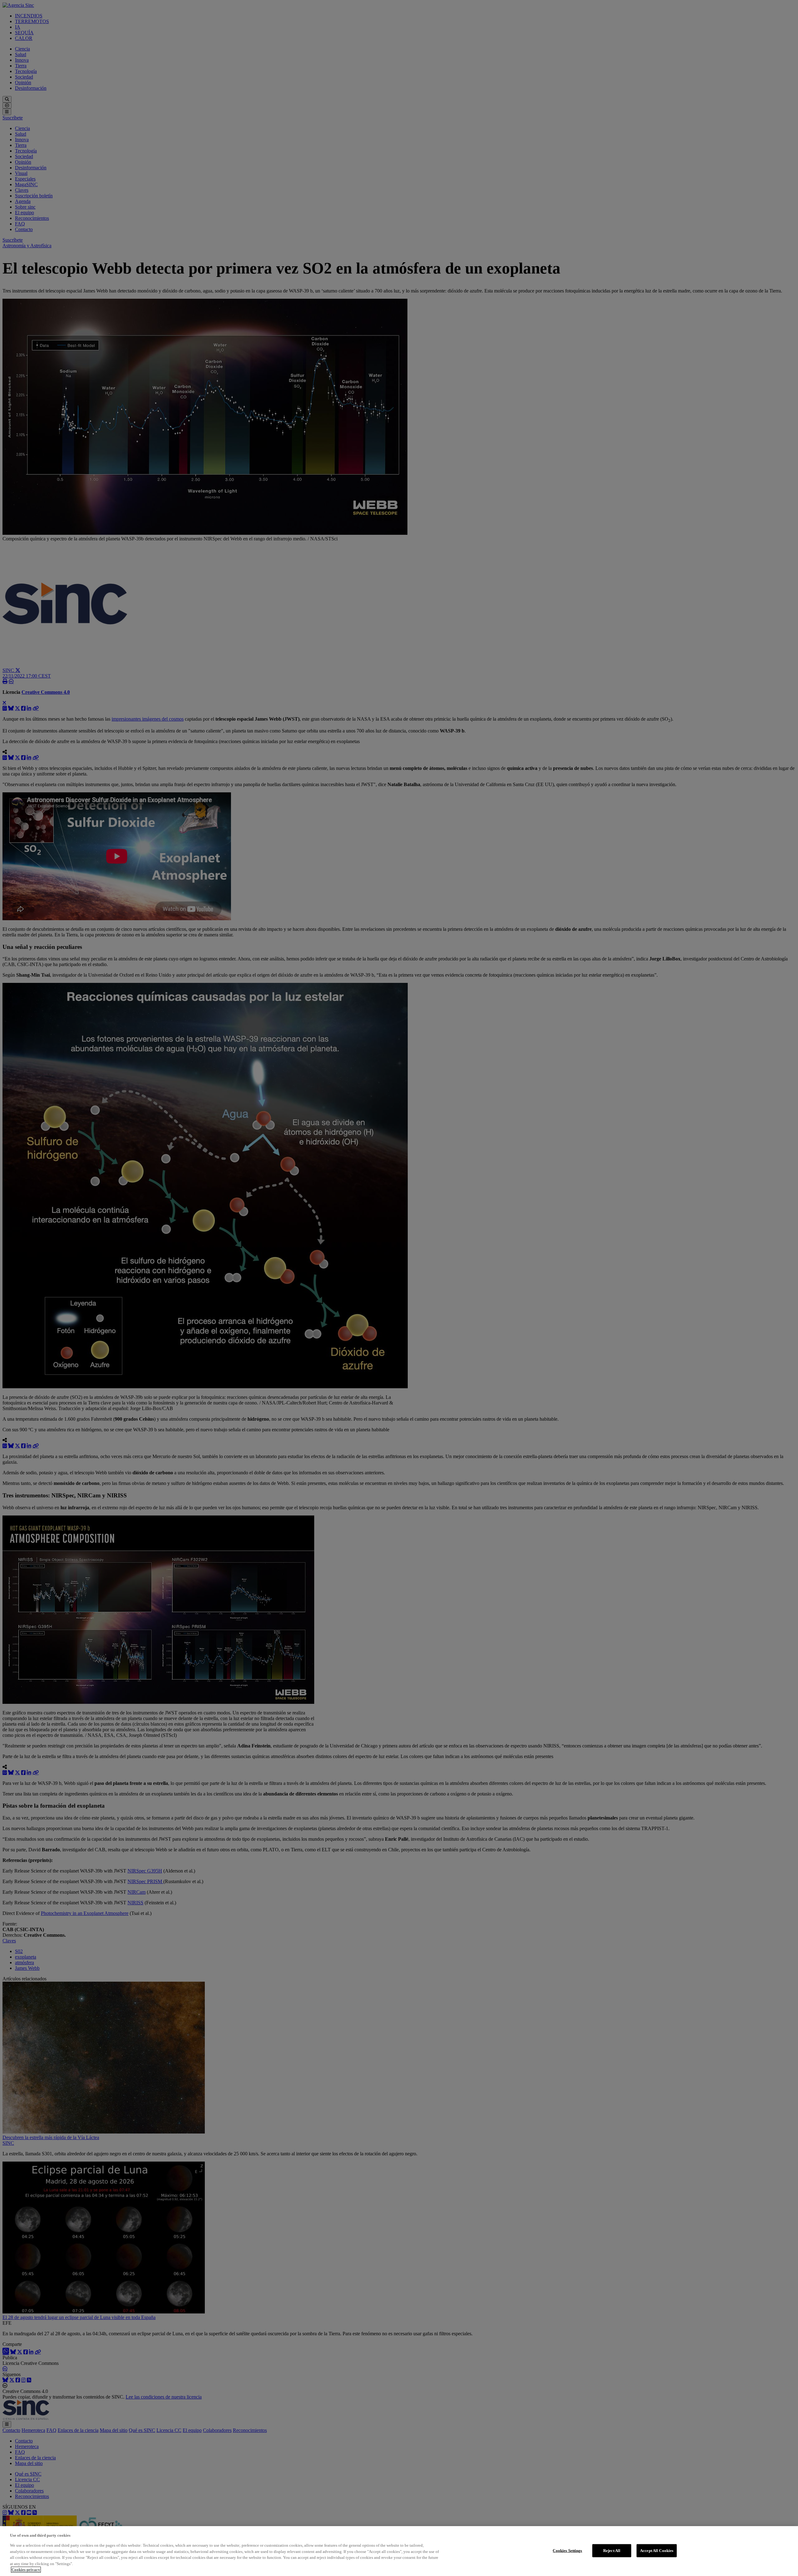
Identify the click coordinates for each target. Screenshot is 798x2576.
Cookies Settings (567, 2551)
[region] (399, 2551)
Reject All (612, 2551)
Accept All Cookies (657, 2551)
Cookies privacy (26, 2570)
